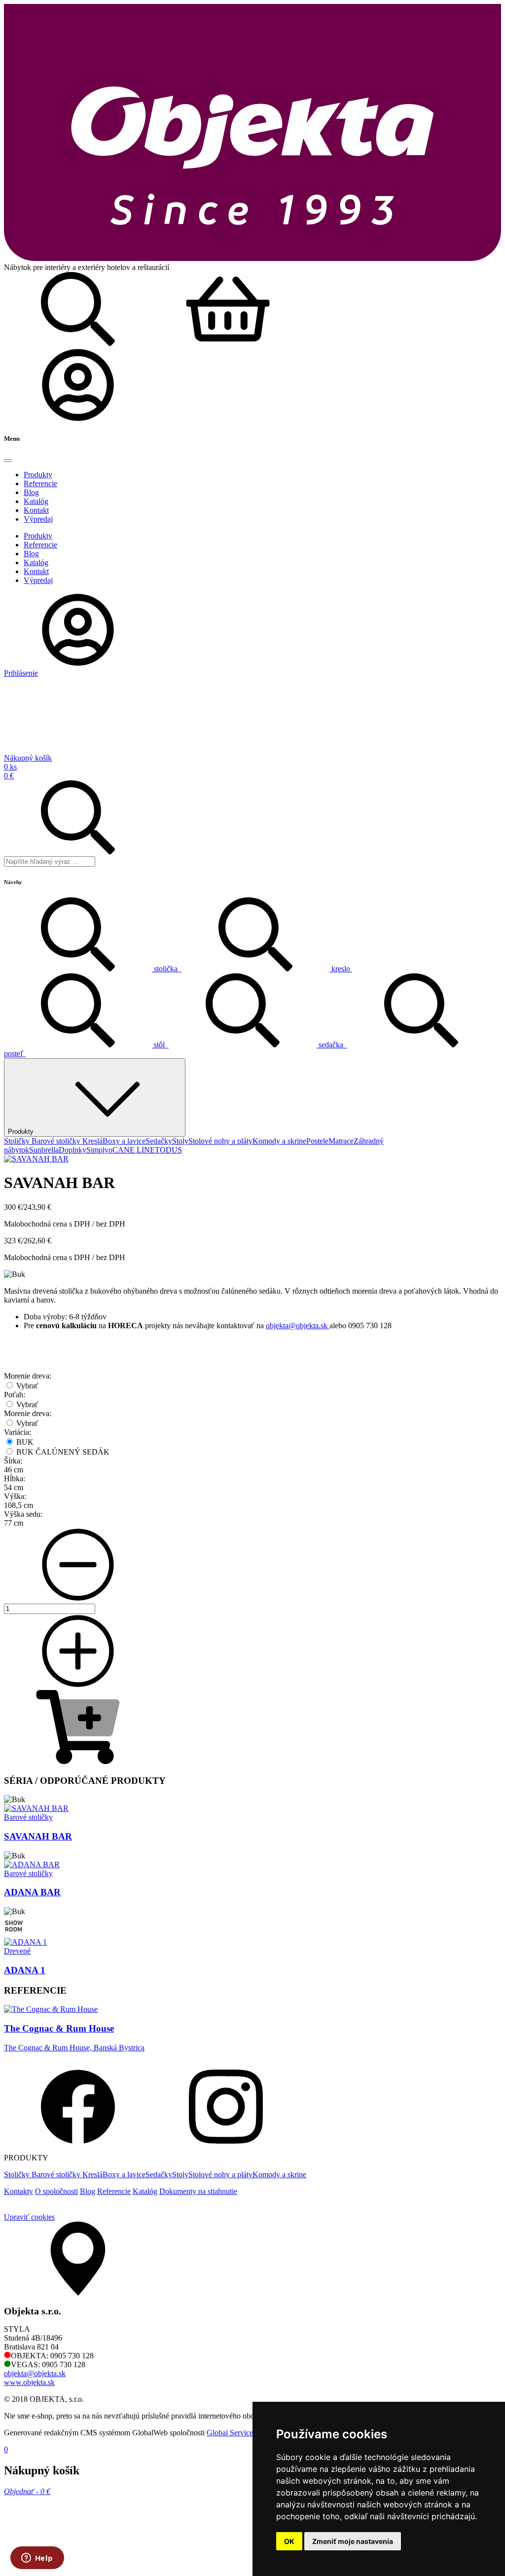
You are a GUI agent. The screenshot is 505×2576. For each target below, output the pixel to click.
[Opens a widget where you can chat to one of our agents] (37, 2559)
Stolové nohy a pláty (220, 1141)
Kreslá (92, 1141)
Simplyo (99, 1150)
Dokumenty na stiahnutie (198, 2191)
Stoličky (18, 1141)
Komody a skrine (279, 1141)
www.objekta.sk (29, 2382)
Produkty (21, 1132)
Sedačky (159, 1141)
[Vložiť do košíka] (78, 1761)
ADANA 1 (25, 1970)
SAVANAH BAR (38, 1836)
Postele (317, 1141)
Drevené (17, 1951)
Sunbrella (44, 1150)
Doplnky (72, 1150)
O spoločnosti (56, 2191)
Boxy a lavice (124, 1141)
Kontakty (18, 2191)
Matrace (341, 1141)
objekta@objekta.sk (298, 1326)
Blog (88, 2191)
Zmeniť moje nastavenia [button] (353, 2541)
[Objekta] (252, 258)
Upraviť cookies (29, 2217)
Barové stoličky (57, 1141)
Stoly (180, 1141)
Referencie (114, 2191)
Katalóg (145, 2191)
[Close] (8, 461)
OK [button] (289, 2541)
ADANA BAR (32, 1892)
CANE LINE (134, 1150)
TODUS (168, 1150)
